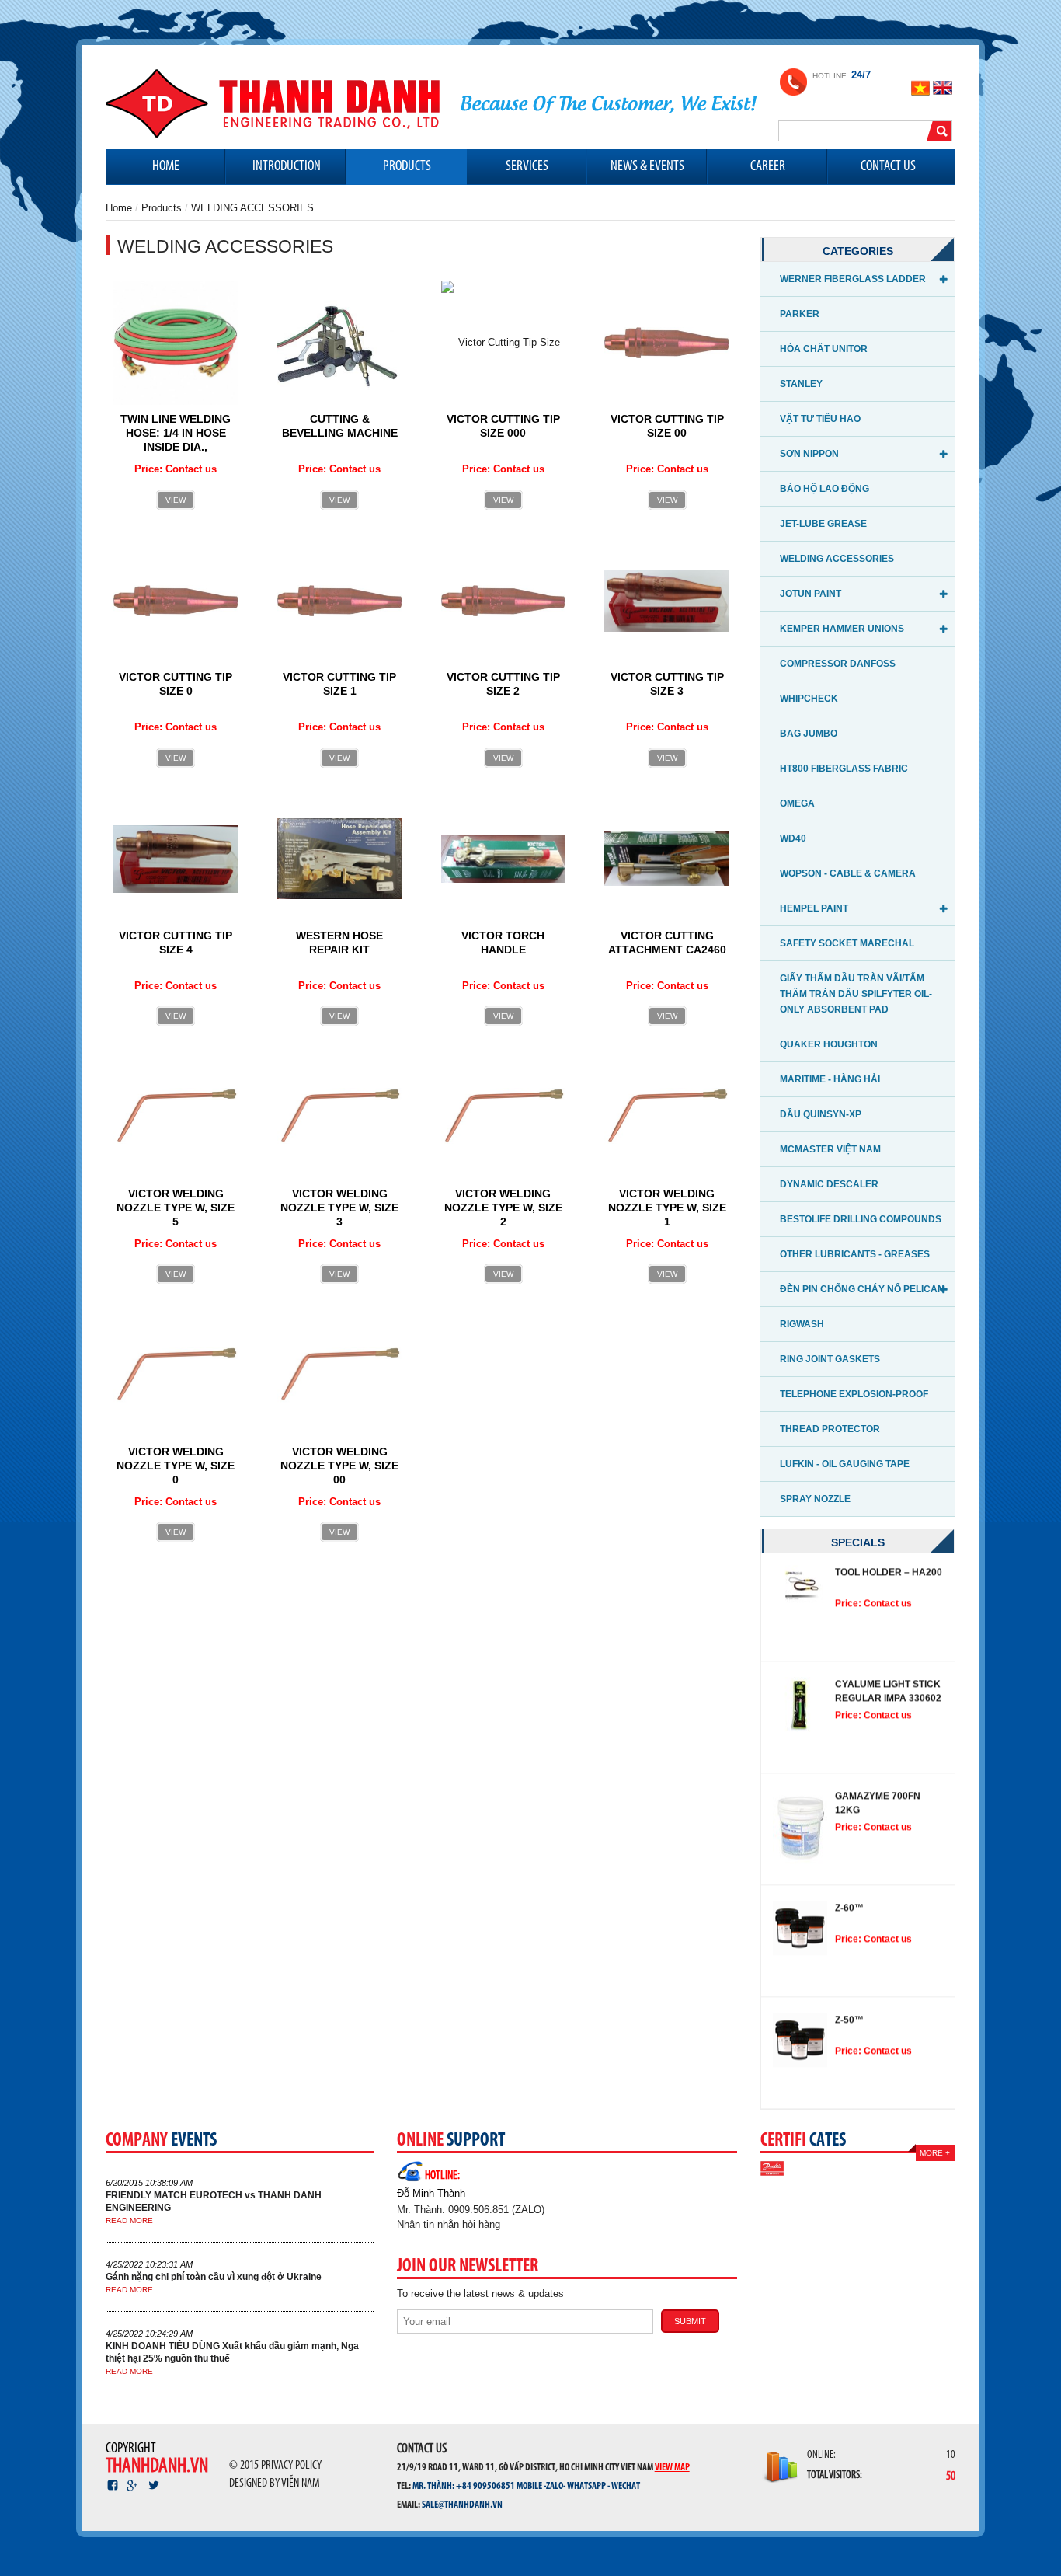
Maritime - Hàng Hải (830, 1079)
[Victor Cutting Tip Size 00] (667, 342)
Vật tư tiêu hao (820, 419)
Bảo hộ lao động (824, 489)
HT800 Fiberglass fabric (844, 769)
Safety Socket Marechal (847, 943)
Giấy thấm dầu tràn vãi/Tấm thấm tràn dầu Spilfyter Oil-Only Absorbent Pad (856, 994)
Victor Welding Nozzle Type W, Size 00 (339, 1466)
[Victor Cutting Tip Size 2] (504, 600)
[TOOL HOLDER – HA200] (800, 1585)
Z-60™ (849, 1908)
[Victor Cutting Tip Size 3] (667, 600)
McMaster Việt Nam (830, 1149)
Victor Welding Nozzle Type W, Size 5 (176, 1208)
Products (162, 208)
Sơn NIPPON (809, 454)
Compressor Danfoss (838, 664)
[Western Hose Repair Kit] (340, 858)
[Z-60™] (800, 1928)
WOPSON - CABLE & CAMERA (848, 873)
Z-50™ (849, 2020)
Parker (800, 314)
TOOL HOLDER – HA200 (889, 1572)
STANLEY (801, 384)
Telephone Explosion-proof (854, 1394)
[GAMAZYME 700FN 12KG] (800, 1828)
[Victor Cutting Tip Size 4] (176, 858)
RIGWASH (802, 1324)
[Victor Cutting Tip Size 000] (504, 342)
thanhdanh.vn (157, 2467)
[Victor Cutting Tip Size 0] (176, 600)
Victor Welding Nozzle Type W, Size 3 (339, 1208)
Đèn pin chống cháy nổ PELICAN (862, 1289)
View (176, 500)
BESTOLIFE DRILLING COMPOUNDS (861, 1219)
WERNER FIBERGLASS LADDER (853, 279)
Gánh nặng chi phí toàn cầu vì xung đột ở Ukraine (214, 2277)
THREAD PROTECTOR (830, 1429)
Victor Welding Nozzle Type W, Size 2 (503, 1208)
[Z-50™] (800, 2040)
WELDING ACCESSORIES (837, 559)
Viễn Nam (301, 2484)
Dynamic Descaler (829, 1184)
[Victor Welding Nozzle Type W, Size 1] (667, 1116)
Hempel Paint (814, 908)
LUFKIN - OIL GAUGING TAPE (845, 1464)
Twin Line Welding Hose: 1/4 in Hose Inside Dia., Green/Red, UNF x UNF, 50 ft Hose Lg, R (176, 447)
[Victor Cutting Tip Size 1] (340, 600)
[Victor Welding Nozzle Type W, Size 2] (504, 1116)
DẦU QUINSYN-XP (821, 1114)
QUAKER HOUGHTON (829, 1044)
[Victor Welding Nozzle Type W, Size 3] (340, 1116)
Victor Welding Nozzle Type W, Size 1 (667, 1208)
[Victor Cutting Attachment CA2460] (667, 858)
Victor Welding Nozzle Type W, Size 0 (176, 1466)
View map (672, 2466)
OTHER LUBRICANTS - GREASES (855, 1254)
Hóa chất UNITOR (824, 349)
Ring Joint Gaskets (830, 1359)
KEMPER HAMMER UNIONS (842, 629)
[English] (943, 87)
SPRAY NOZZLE (815, 1499)
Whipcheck (809, 699)
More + (935, 2153)
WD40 (793, 838)
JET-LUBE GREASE (823, 524)
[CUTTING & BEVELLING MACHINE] (339, 342)
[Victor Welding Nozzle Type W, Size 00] (340, 1374)
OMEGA (797, 803)
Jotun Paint (811, 594)
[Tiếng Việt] (922, 87)
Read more (129, 2220)
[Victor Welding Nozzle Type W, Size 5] (176, 1116)
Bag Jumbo (809, 734)
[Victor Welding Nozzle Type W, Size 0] (176, 1374)
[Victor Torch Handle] (504, 858)
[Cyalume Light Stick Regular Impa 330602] (800, 1704)
